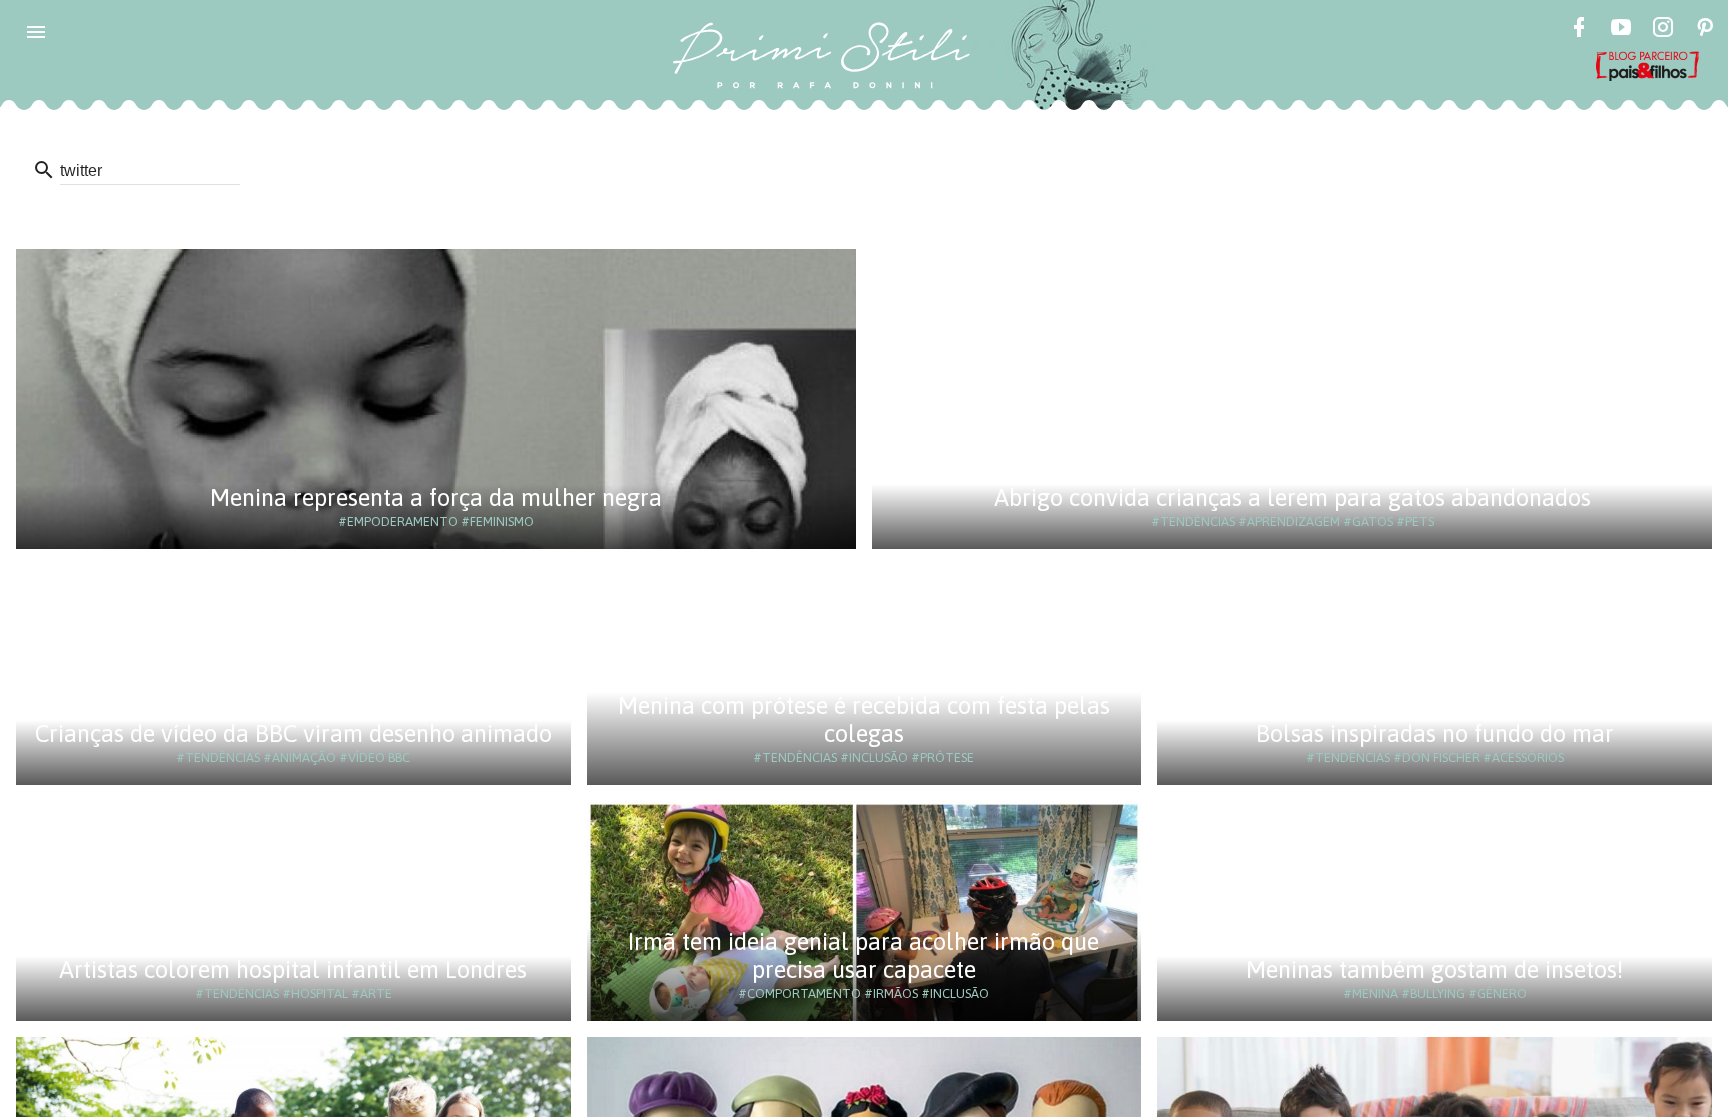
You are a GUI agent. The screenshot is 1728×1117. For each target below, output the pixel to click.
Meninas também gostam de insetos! (1434, 969)
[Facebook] (1579, 30)
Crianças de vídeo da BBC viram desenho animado (293, 733)
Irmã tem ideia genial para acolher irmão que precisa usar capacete (863, 955)
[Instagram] (1663, 30)
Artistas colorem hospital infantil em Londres (293, 969)
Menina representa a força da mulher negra (436, 497)
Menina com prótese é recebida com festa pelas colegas (864, 719)
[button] (36, 32)
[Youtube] (1621, 30)
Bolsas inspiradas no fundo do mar (1435, 733)
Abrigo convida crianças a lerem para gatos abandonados (1292, 497)
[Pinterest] (1705, 30)
